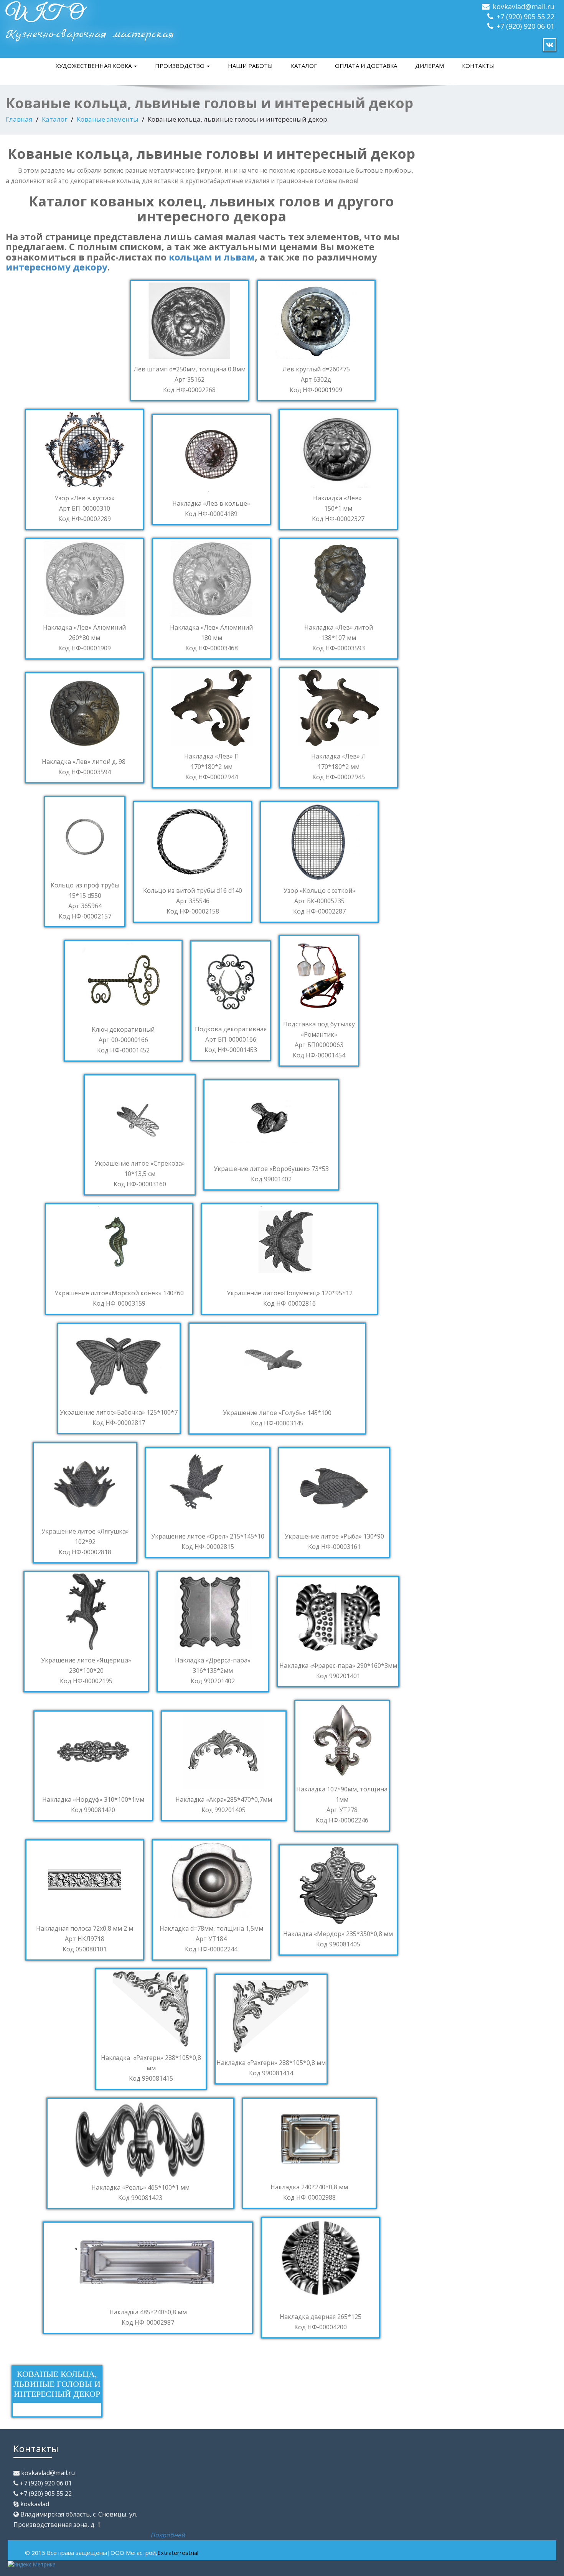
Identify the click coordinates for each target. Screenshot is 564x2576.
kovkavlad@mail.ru (524, 7)
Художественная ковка (94, 66)
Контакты (478, 66)
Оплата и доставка (366, 66)
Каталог (304, 66)
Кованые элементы (108, 119)
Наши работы (250, 66)
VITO (44, 14)
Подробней (168, 2535)
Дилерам (430, 66)
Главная (19, 119)
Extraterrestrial (178, 2553)
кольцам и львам (212, 257)
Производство (181, 66)
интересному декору (57, 267)
